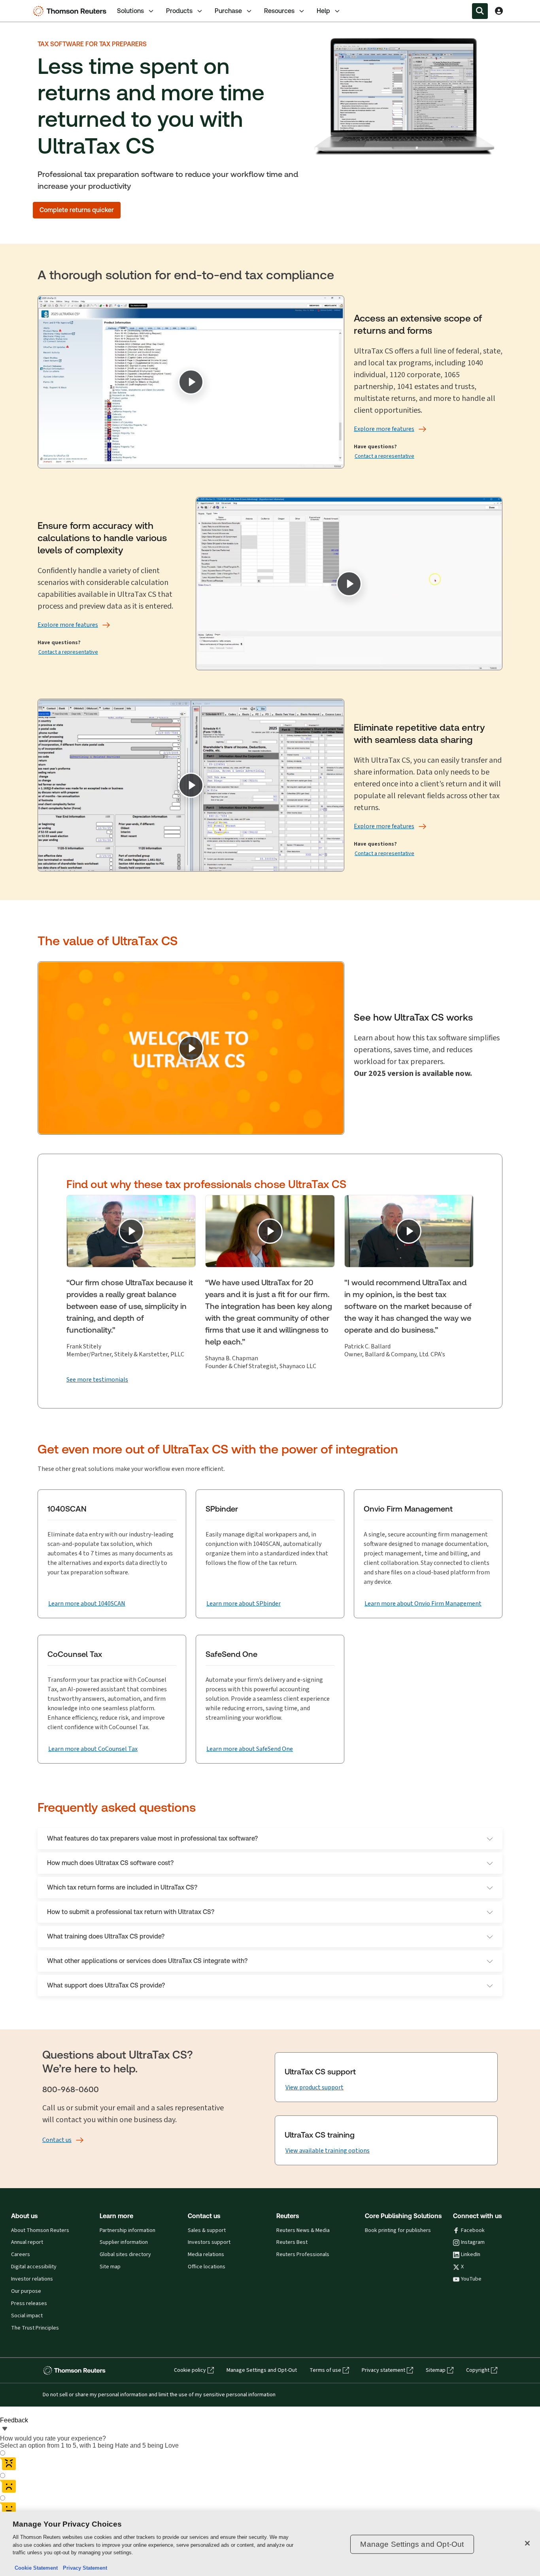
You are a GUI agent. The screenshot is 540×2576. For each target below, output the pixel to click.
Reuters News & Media (303, 2230)
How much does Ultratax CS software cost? (110, 1863)
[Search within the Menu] (480, 11)
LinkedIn (471, 2254)
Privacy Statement (83, 2568)
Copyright (478, 2370)
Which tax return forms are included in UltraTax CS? (122, 1887)
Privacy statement (383, 2370)
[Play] (191, 382)
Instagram (473, 2242)
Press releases (29, 2303)
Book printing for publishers (398, 2230)
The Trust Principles (35, 2328)
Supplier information (124, 2242)
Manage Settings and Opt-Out (262, 2370)
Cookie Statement (36, 2568)
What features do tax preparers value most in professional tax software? (152, 1838)
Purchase (228, 11)
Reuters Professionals (303, 2254)
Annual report (27, 2242)
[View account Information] (499, 11)
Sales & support (207, 2230)
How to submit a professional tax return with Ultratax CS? (131, 1912)
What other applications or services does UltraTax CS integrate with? (147, 1961)
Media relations (206, 2254)
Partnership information (127, 2230)
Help (323, 11)
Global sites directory (125, 2254)
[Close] (527, 2543)
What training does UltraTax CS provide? (106, 1936)
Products (179, 11)
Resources (279, 11)
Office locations (207, 2267)
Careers (21, 2254)
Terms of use (325, 2370)
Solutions (130, 11)
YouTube (471, 2279)
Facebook (473, 2230)
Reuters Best (292, 2242)
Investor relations (32, 2279)
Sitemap (436, 2370)
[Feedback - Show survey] (5, 2429)
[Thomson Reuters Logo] (72, 11)
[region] (270, 2544)
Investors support (209, 2242)
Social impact (27, 2316)
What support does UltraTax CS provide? (106, 1985)
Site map (110, 2267)
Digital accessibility (34, 2267)
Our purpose (26, 2291)
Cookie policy (190, 2370)
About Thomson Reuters (40, 2230)
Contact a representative (384, 456)
